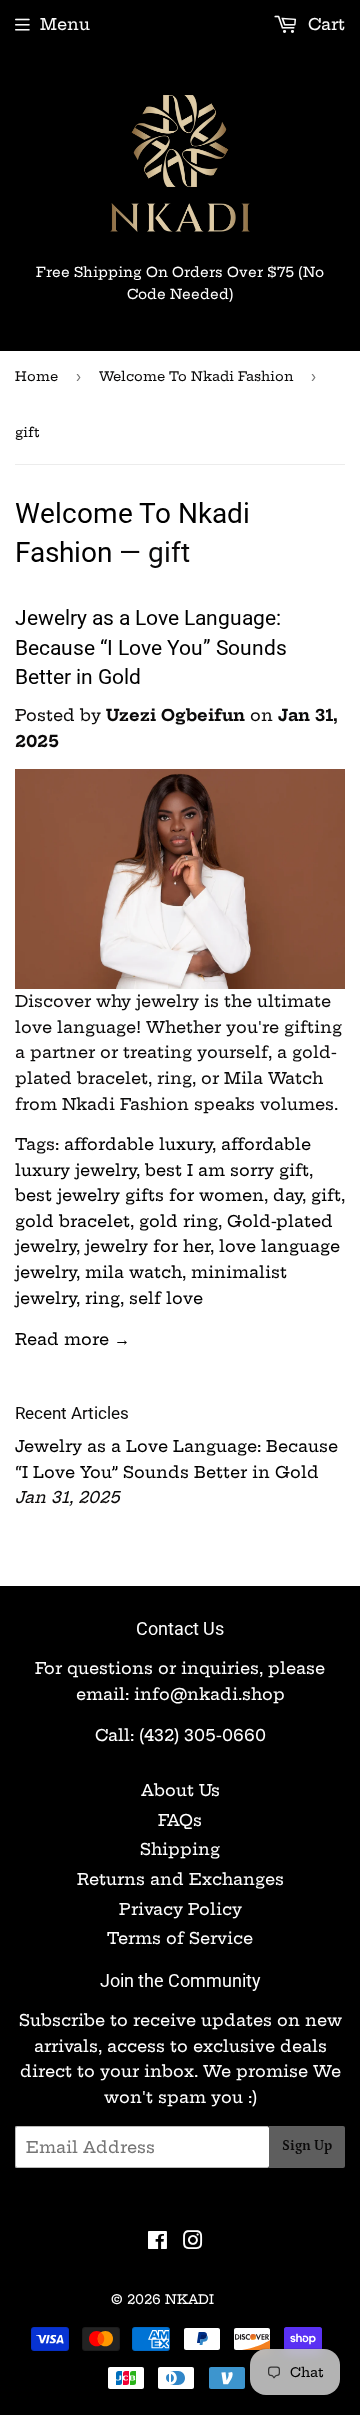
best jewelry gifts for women (139, 1195)
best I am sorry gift (227, 1170)
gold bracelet (72, 1221)
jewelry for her (147, 1246)
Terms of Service (180, 1938)
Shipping (180, 1849)
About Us (180, 1790)
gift (326, 1195)
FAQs (180, 1820)
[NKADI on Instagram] (193, 2242)
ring (102, 1298)
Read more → (72, 1339)
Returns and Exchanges (180, 1879)
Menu (65, 24)
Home (36, 376)
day (287, 1195)
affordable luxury (138, 1144)
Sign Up (307, 2146)
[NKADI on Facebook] (157, 2242)
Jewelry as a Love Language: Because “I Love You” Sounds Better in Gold (151, 647)
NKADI (189, 2299)
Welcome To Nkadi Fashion (196, 376)
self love (166, 1298)
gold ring (178, 1221)
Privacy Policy (180, 1909)
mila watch (133, 1272)
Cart (324, 24)
